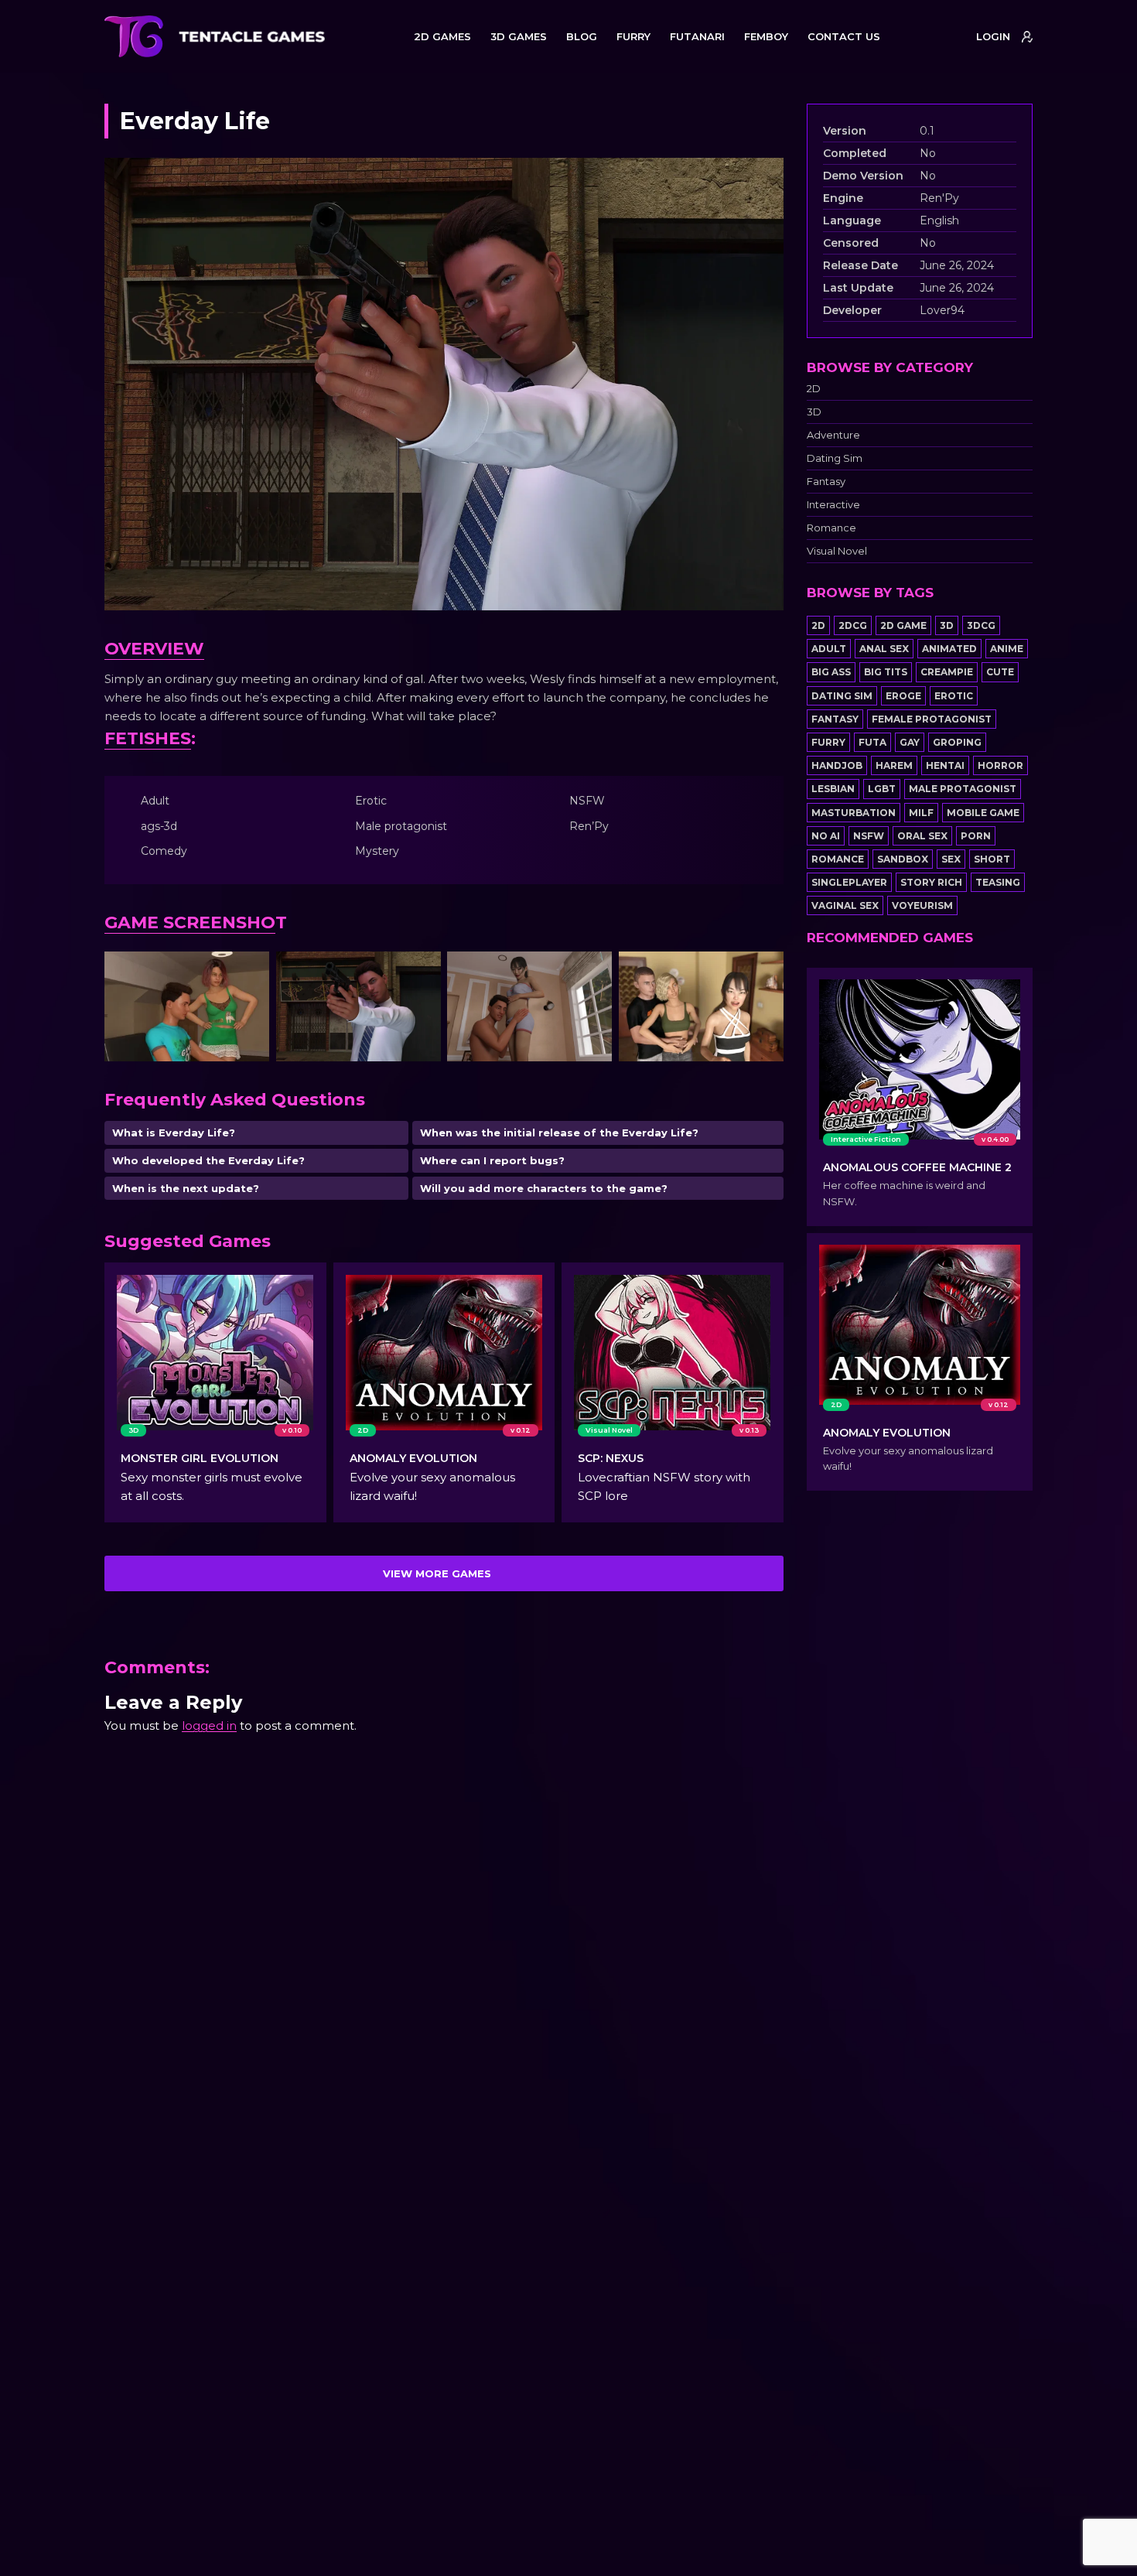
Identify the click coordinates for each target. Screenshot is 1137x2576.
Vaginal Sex (845, 905)
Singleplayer (849, 882)
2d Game (903, 625)
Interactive (833, 505)
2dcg (853, 625)
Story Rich (931, 882)
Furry (828, 742)
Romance (831, 528)
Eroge (903, 696)
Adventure (833, 435)
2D (814, 389)
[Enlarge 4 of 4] (763, 972)
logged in (209, 1725)
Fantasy (826, 482)
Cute (1000, 672)
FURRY (633, 36)
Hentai (945, 765)
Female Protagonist (932, 719)
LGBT (882, 789)
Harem (894, 765)
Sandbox (903, 859)
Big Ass (831, 672)
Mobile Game (983, 813)
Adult (829, 649)
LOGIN (993, 36)
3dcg (981, 625)
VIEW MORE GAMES (437, 1573)
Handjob (837, 765)
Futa (872, 742)
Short (992, 859)
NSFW (869, 836)
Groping (957, 742)
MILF (921, 813)
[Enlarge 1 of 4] (249, 972)
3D (814, 412)
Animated (949, 649)
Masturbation (854, 813)
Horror (1000, 765)
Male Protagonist (963, 789)
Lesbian (833, 789)
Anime (1007, 649)
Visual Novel (837, 551)
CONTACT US (844, 36)
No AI (826, 836)
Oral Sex (922, 836)
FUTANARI (697, 36)
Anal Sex (884, 649)
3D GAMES (519, 36)
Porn (976, 836)
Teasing (998, 882)
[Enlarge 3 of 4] (592, 972)
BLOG (582, 36)
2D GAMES (442, 36)
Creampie (947, 672)
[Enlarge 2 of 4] (421, 972)
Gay (910, 742)
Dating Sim (835, 458)
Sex (951, 859)
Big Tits (886, 672)
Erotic (954, 696)
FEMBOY (766, 36)
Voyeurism (922, 905)
